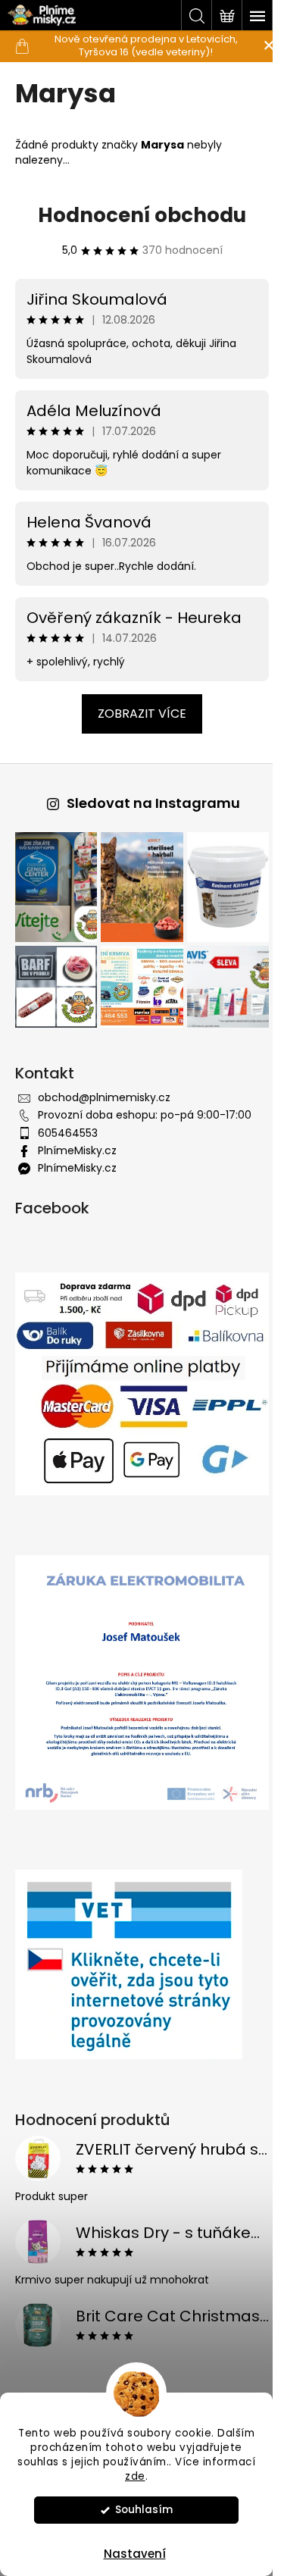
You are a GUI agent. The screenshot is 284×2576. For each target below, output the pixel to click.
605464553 (68, 1133)
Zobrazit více (142, 714)
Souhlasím (144, 2510)
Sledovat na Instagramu (153, 803)
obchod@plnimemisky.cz (104, 1097)
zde (135, 2476)
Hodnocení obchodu (142, 215)
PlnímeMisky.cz (77, 1150)
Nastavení (135, 2554)
